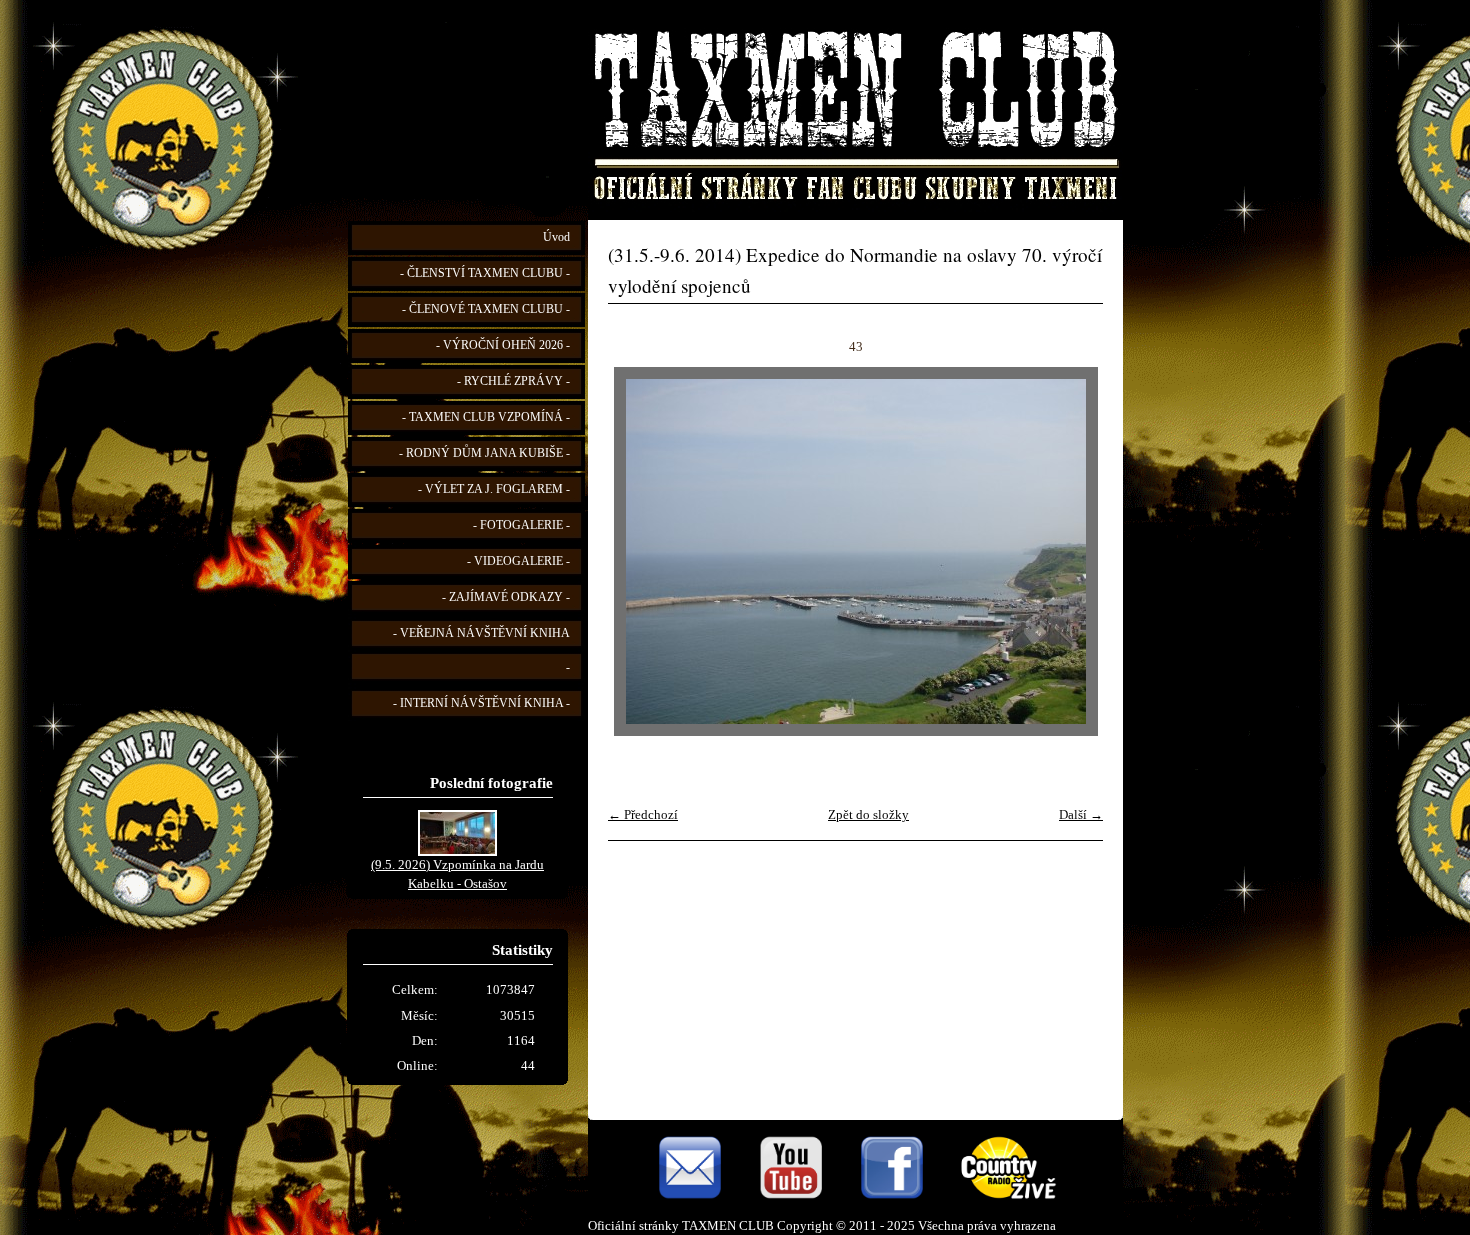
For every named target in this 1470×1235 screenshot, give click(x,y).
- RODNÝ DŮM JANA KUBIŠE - (484, 453)
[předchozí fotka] (640, 551)
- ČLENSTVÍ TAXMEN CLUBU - (485, 273)
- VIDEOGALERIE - (518, 561)
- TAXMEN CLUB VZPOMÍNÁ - (486, 417)
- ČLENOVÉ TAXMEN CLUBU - (486, 309)
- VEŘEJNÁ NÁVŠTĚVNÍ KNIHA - (481, 650)
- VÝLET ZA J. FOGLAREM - (494, 489)
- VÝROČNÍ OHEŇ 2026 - (503, 345)
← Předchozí (643, 815)
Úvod (556, 237)
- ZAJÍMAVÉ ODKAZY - (506, 597)
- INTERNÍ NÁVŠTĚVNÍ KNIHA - (481, 703)
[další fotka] (1070, 551)
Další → (1081, 815)
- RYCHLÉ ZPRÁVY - (513, 381)
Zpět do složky (868, 815)
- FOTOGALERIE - (521, 525)
